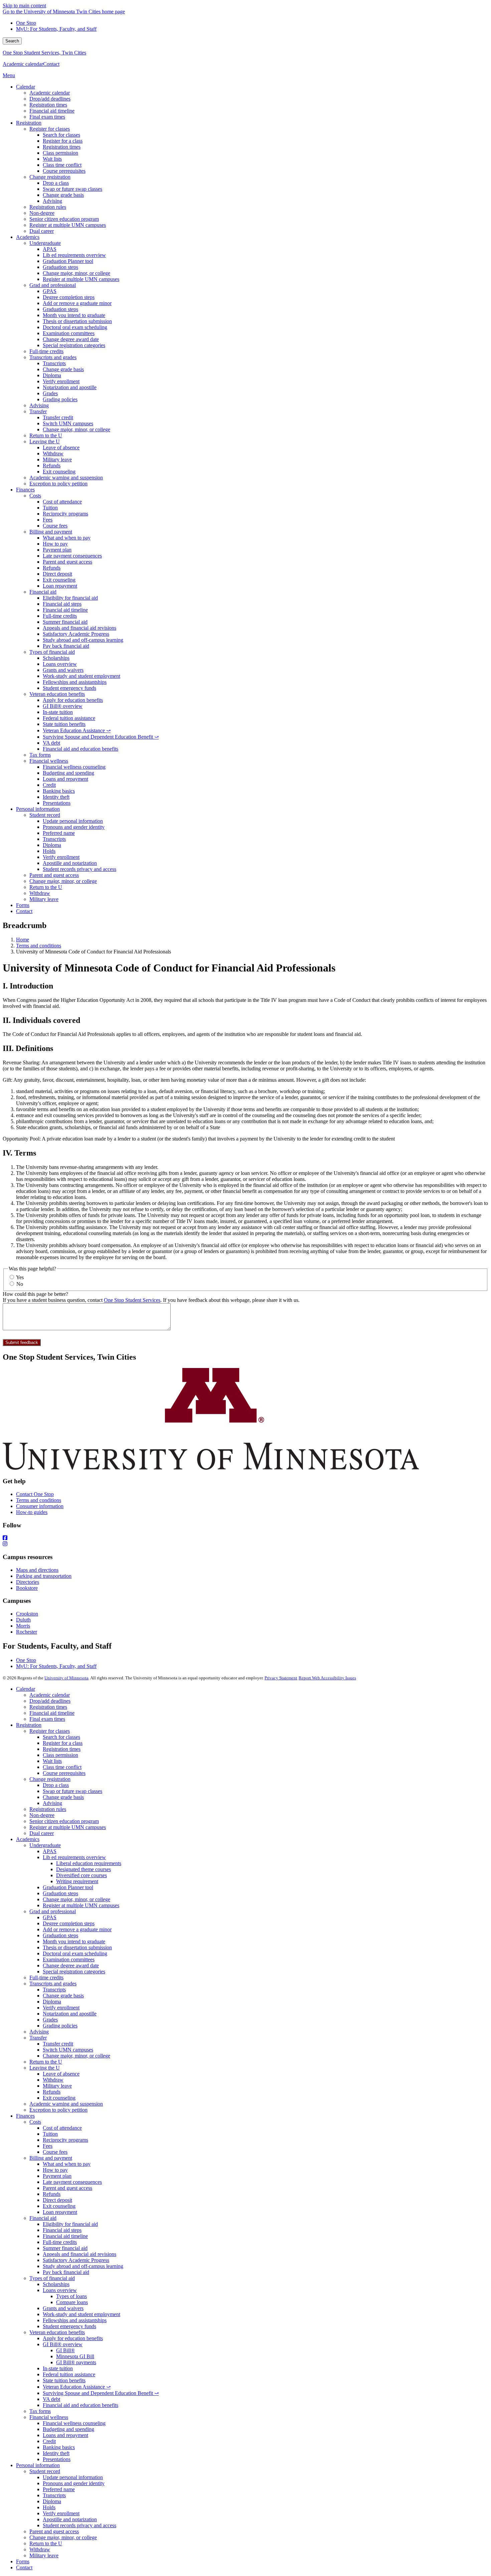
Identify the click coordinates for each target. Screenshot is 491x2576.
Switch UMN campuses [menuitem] (68, 423)
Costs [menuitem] (35, 496)
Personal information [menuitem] (38, 809)
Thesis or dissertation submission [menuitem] (77, 321)
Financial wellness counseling (74, 2423)
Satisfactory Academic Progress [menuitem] (76, 634)
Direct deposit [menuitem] (57, 574)
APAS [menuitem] (50, 249)
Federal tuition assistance (69, 2374)
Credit (49, 2441)
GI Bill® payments (76, 2362)
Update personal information (73, 2477)
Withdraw (53, 2080)
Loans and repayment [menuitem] (65, 779)
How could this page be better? (35, 1294)
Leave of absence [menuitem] (61, 447)
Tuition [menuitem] (50, 508)
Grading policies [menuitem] (60, 399)
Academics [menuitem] (28, 237)
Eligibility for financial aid (70, 2224)
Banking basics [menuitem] (59, 791)
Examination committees (69, 1959)
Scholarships (56, 2284)
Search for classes (61, 1737)
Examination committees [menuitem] (69, 333)
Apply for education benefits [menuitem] (73, 700)
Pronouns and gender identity (74, 2483)
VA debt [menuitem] (51, 743)
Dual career (42, 1833)
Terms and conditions (39, 946)
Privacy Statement (281, 1678)
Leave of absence (61, 2074)
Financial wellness (49, 2417)
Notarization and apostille (70, 2014)
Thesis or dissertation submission (77, 1947)
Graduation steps (60, 1893)
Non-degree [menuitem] (42, 213)
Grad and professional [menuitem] (53, 285)
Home (23, 940)
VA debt (51, 2399)
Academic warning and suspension (66, 2104)
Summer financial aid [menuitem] (65, 622)
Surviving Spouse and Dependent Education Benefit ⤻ (101, 2393)
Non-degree (42, 1815)
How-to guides (32, 1512)
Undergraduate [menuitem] (45, 243)
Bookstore (27, 1588)
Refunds (52, 2092)
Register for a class (63, 1743)
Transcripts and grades (53, 1984)
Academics (28, 1839)
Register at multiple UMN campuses (68, 1827)
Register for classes (50, 1731)
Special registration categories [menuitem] (74, 345)
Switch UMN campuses (68, 2050)
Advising (52, 1803)
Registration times (48, 1707)
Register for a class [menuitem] (63, 141)
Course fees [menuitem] (55, 526)
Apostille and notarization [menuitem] (70, 863)
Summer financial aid (65, 2248)
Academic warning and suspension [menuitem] (66, 478)
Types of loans (71, 2296)
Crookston (27, 1614)
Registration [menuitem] (29, 123)
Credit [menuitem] (49, 785)
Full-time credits (46, 1978)
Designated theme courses (84, 1869)
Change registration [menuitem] (50, 177)
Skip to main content (24, 6)
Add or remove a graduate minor (77, 1929)
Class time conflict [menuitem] (62, 165)
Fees (48, 2146)
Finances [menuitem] (25, 490)
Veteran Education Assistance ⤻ (77, 2387)
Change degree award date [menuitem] (71, 339)
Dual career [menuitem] (42, 231)
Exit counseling (59, 2098)
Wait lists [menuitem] (52, 159)
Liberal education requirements (89, 1863)
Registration (29, 1725)
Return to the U (46, 2062)
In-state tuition (58, 2368)
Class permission (60, 1755)
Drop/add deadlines (50, 1701)
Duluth (23, 1620)
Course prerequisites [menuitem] (64, 171)
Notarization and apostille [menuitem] (70, 387)
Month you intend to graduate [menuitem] (74, 315)
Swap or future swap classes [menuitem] (72, 189)
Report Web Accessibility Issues (327, 1678)
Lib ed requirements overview (74, 1857)
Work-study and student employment (81, 2314)
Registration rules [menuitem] (48, 207)
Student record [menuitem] (45, 815)
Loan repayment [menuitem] (60, 586)
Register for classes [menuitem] (50, 129)
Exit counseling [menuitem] (59, 472)
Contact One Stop (35, 1494)
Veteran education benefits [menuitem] (57, 694)
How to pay (55, 2170)
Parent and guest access (67, 2188)
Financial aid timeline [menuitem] (52, 111)
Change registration (50, 1779)
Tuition (50, 2134)
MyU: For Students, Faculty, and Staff (56, 29)
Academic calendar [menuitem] (50, 93)
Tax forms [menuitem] (40, 755)
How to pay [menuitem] (55, 544)
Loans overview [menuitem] (60, 664)
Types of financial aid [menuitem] (52, 652)
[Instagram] (246, 1544)
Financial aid (43, 2218)
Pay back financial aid (66, 2272)
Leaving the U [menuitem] (45, 441)
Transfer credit (58, 2044)
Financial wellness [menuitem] (49, 761)
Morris (23, 1626)
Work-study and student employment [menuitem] (81, 676)
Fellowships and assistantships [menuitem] (75, 682)
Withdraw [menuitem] (53, 453)
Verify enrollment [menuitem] (61, 381)
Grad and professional (53, 1911)
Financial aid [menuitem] (43, 592)
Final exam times (47, 1719)
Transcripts (54, 1990)
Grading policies (60, 2026)
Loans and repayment (65, 2435)
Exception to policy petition (58, 2110)
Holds (49, 2507)
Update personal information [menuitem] (73, 821)
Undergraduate (45, 1845)
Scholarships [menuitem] (56, 658)
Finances (25, 2116)
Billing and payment (51, 2158)
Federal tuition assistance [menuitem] (69, 718)
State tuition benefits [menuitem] (64, 724)
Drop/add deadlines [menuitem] (50, 99)
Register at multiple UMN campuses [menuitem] (68, 225)
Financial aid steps (62, 2230)
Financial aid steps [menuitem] (62, 604)
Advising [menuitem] (52, 201)
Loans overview (60, 2290)
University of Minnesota (66, 1678)
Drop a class (56, 1785)
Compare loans (72, 2302)
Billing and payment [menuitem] (51, 532)
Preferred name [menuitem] (59, 833)
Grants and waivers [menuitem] (63, 670)
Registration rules (48, 1809)
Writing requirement (77, 1881)
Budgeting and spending (68, 2429)
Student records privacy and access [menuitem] (79, 869)
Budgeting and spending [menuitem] (68, 773)
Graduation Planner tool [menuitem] (68, 261)
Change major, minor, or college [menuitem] (76, 273)
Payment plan (57, 2176)
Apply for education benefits (73, 2338)
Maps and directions (37, 1570)
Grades (50, 2020)
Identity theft (56, 2453)
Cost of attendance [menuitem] (62, 502)
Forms (23, 2561)
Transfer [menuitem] (38, 411)
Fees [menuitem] (48, 520)
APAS (50, 1851)
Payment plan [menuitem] (57, 550)
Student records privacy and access (79, 2525)
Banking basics (59, 2447)
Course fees (55, 2152)
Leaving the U (45, 2068)
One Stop (26, 23)
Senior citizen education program (64, 1821)
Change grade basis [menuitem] (63, 195)
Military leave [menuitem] (57, 460)
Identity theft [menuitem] (56, 797)
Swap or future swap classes (72, 1791)
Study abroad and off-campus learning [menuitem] (83, 640)
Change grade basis (63, 1797)
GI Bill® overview (63, 2344)
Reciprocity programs (65, 2140)
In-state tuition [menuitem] (58, 712)
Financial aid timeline (52, 1713)
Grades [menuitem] (50, 393)
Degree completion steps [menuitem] (69, 297)
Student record (45, 2471)
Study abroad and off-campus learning (83, 2266)
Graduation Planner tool (68, 1887)
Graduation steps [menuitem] (60, 267)
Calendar (26, 1689)
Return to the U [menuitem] (46, 435)
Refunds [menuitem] (52, 466)
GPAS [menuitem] (50, 291)
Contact (51, 64)
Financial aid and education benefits (80, 2405)
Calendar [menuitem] (26, 87)
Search (12, 41)
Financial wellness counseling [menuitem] (74, 767)
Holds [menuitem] (49, 851)
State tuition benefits (64, 2380)
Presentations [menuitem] (57, 803)
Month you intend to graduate (74, 1941)
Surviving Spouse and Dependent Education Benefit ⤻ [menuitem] (101, 737)
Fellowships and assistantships (75, 2320)
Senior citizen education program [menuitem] (64, 219)
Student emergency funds (69, 2326)
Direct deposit (57, 2200)
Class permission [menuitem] (60, 153)
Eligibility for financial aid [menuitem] (70, 598)
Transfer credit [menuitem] (58, 417)
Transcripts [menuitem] (54, 363)
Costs (35, 2122)
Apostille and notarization (70, 2519)
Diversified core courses (81, 1875)
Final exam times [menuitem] (47, 117)
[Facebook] (246, 1538)
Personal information (38, 2465)
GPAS (50, 1917)
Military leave (57, 2086)
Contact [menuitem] (24, 911)
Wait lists (52, 1761)
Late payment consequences (72, 2182)
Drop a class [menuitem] (56, 183)
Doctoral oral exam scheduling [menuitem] (75, 327)
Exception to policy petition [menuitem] (58, 484)
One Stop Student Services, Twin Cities (44, 53)
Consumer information (40, 1506)
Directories (28, 1582)
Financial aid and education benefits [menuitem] (80, 749)
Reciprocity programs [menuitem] (65, 514)
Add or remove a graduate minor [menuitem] (77, 303)
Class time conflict (62, 1767)
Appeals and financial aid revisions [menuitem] (79, 628)
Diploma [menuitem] (52, 375)
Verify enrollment (61, 2008)
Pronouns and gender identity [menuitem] (74, 827)
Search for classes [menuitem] (61, 135)
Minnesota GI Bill (75, 2356)
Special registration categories (74, 1972)
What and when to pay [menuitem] (67, 538)
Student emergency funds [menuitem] (69, 688)
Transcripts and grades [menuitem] (53, 357)
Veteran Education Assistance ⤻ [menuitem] (77, 730)
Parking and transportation (44, 1576)
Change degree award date (71, 1965)
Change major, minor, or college (76, 1899)
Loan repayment (60, 2212)
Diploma (52, 2002)
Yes (20, 1277)
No (20, 1284)
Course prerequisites (64, 1773)
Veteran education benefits (57, 2332)
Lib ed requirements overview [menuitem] (74, 255)
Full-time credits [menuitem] (46, 351)
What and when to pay (67, 2164)
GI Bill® (65, 2350)
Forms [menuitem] (23, 905)
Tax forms (40, 2411)
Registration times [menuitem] (48, 105)
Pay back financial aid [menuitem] (66, 646)
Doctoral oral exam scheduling (75, 1953)
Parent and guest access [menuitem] (67, 562)
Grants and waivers (63, 2308)
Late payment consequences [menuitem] (72, 556)
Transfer (38, 2038)
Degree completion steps (69, 1923)
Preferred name (59, 2489)
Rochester (27, 1632)
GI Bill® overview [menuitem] (63, 706)
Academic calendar (23, 64)
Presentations (57, 2459)
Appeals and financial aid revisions (79, 2254)
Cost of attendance (62, 2128)
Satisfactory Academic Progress (76, 2260)
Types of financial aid (52, 2278)
